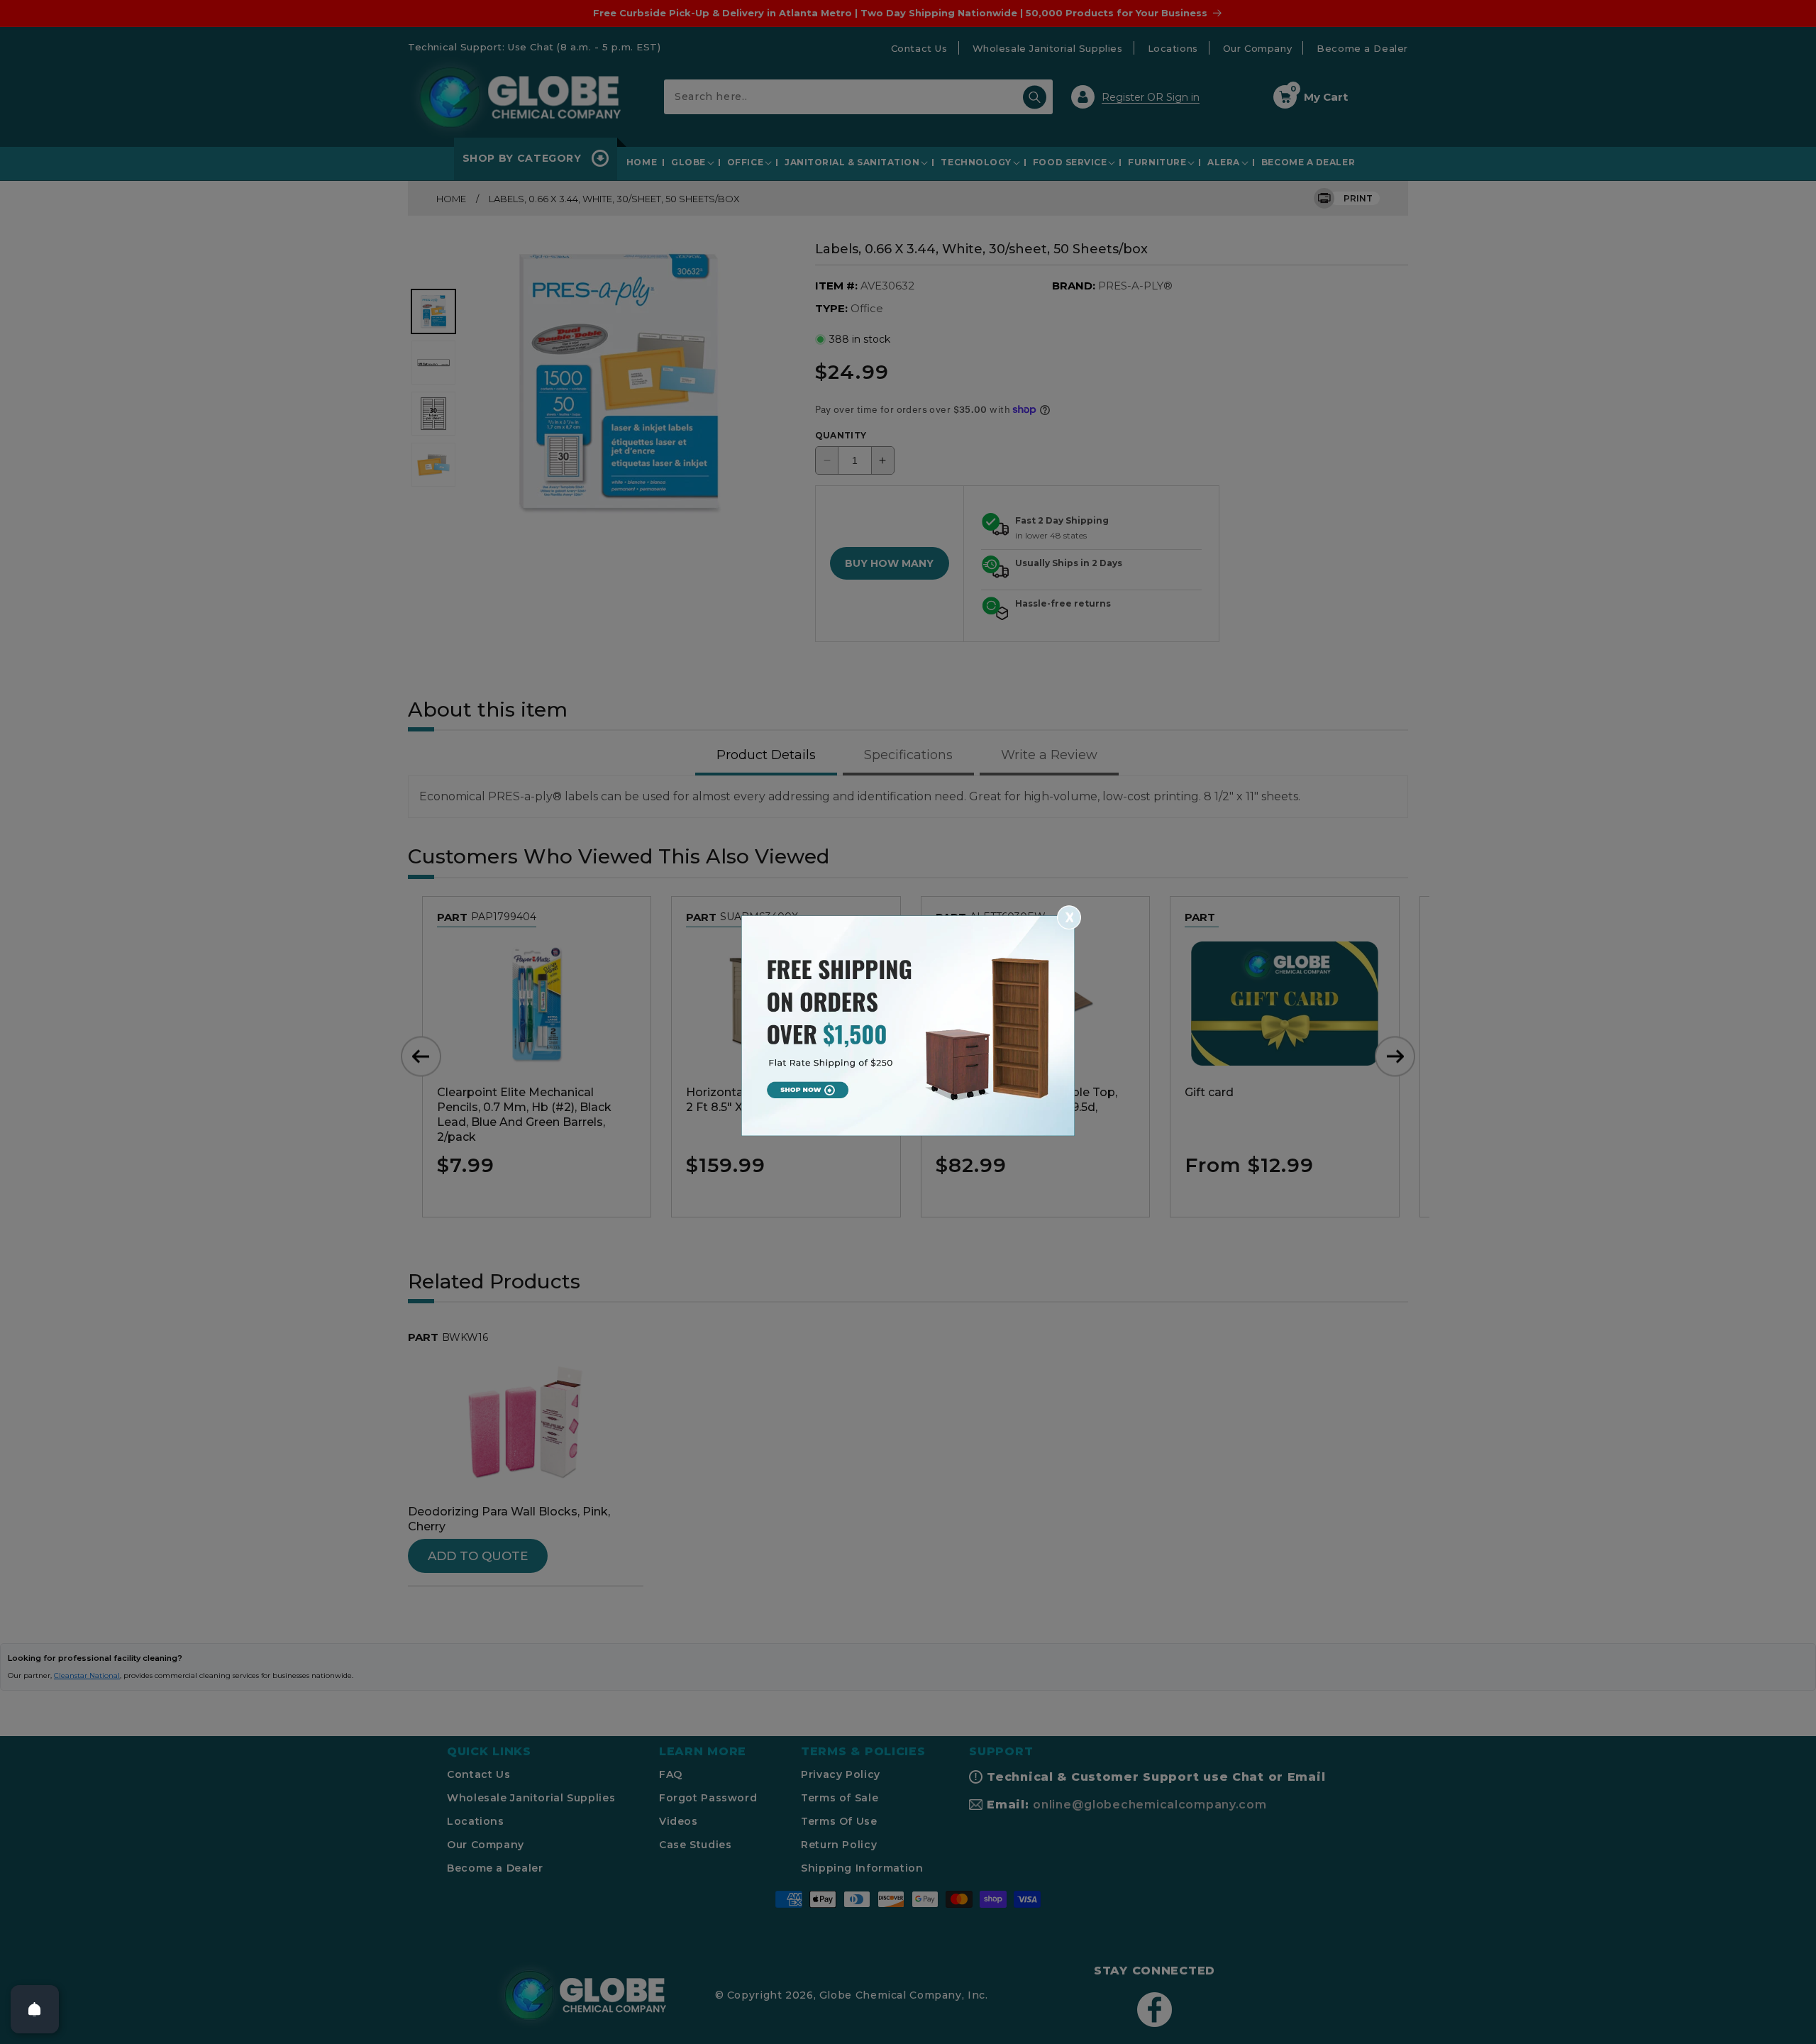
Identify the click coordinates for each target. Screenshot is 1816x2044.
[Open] (35, 2009)
